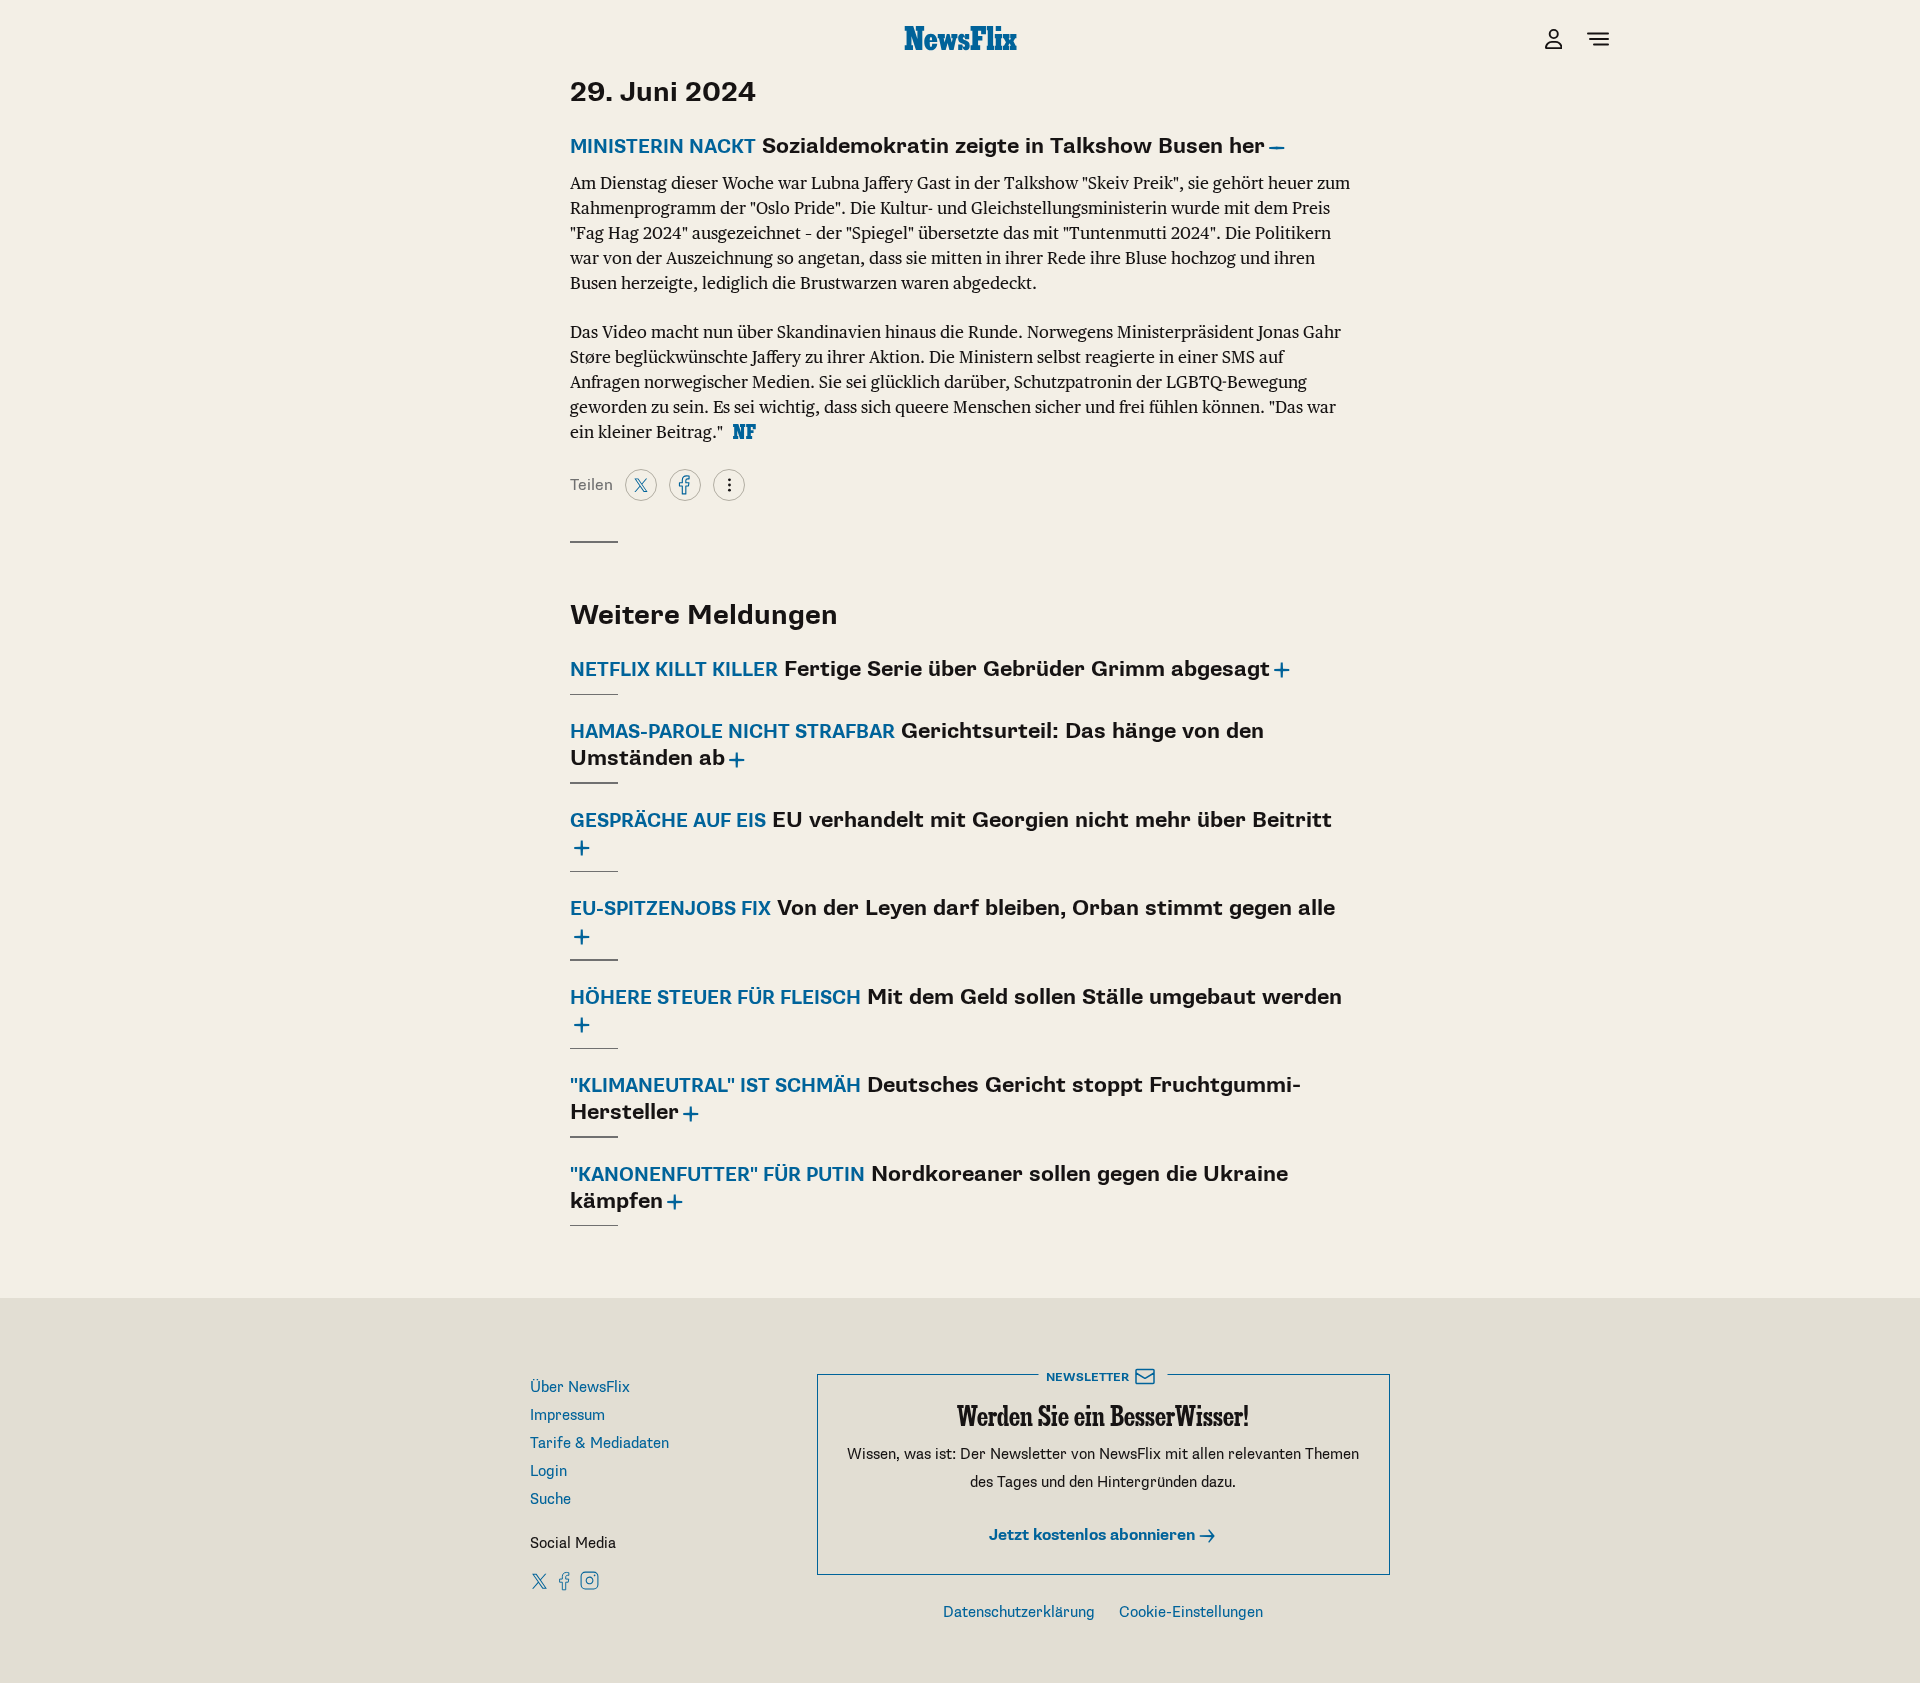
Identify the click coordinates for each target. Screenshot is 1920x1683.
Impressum (567, 1415)
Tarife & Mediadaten (599, 1443)
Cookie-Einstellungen (1191, 1612)
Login (548, 1471)
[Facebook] (685, 484)
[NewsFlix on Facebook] (565, 1580)
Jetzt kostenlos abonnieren (1094, 1535)
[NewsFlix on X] (540, 1580)
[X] (641, 484)
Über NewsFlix (580, 1387)
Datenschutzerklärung (1019, 1612)
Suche (550, 1499)
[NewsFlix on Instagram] (589, 1580)
